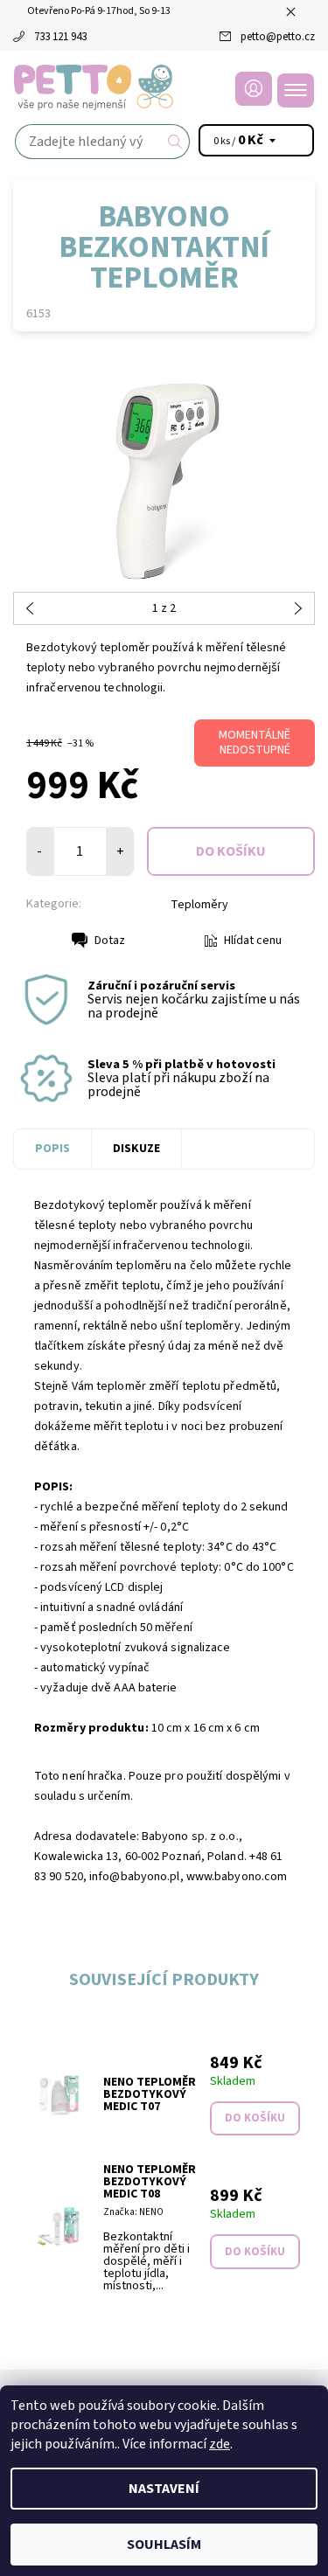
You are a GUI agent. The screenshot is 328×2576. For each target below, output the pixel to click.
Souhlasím (164, 2545)
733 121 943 (60, 37)
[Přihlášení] (254, 89)
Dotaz (110, 941)
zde (220, 2444)
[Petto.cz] (164, 87)
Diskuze (136, 1149)
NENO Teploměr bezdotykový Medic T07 (150, 2094)
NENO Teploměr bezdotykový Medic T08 (150, 2182)
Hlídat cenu (253, 941)
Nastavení (164, 2489)
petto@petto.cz (278, 37)
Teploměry (199, 905)
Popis (52, 1149)
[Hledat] (175, 142)
